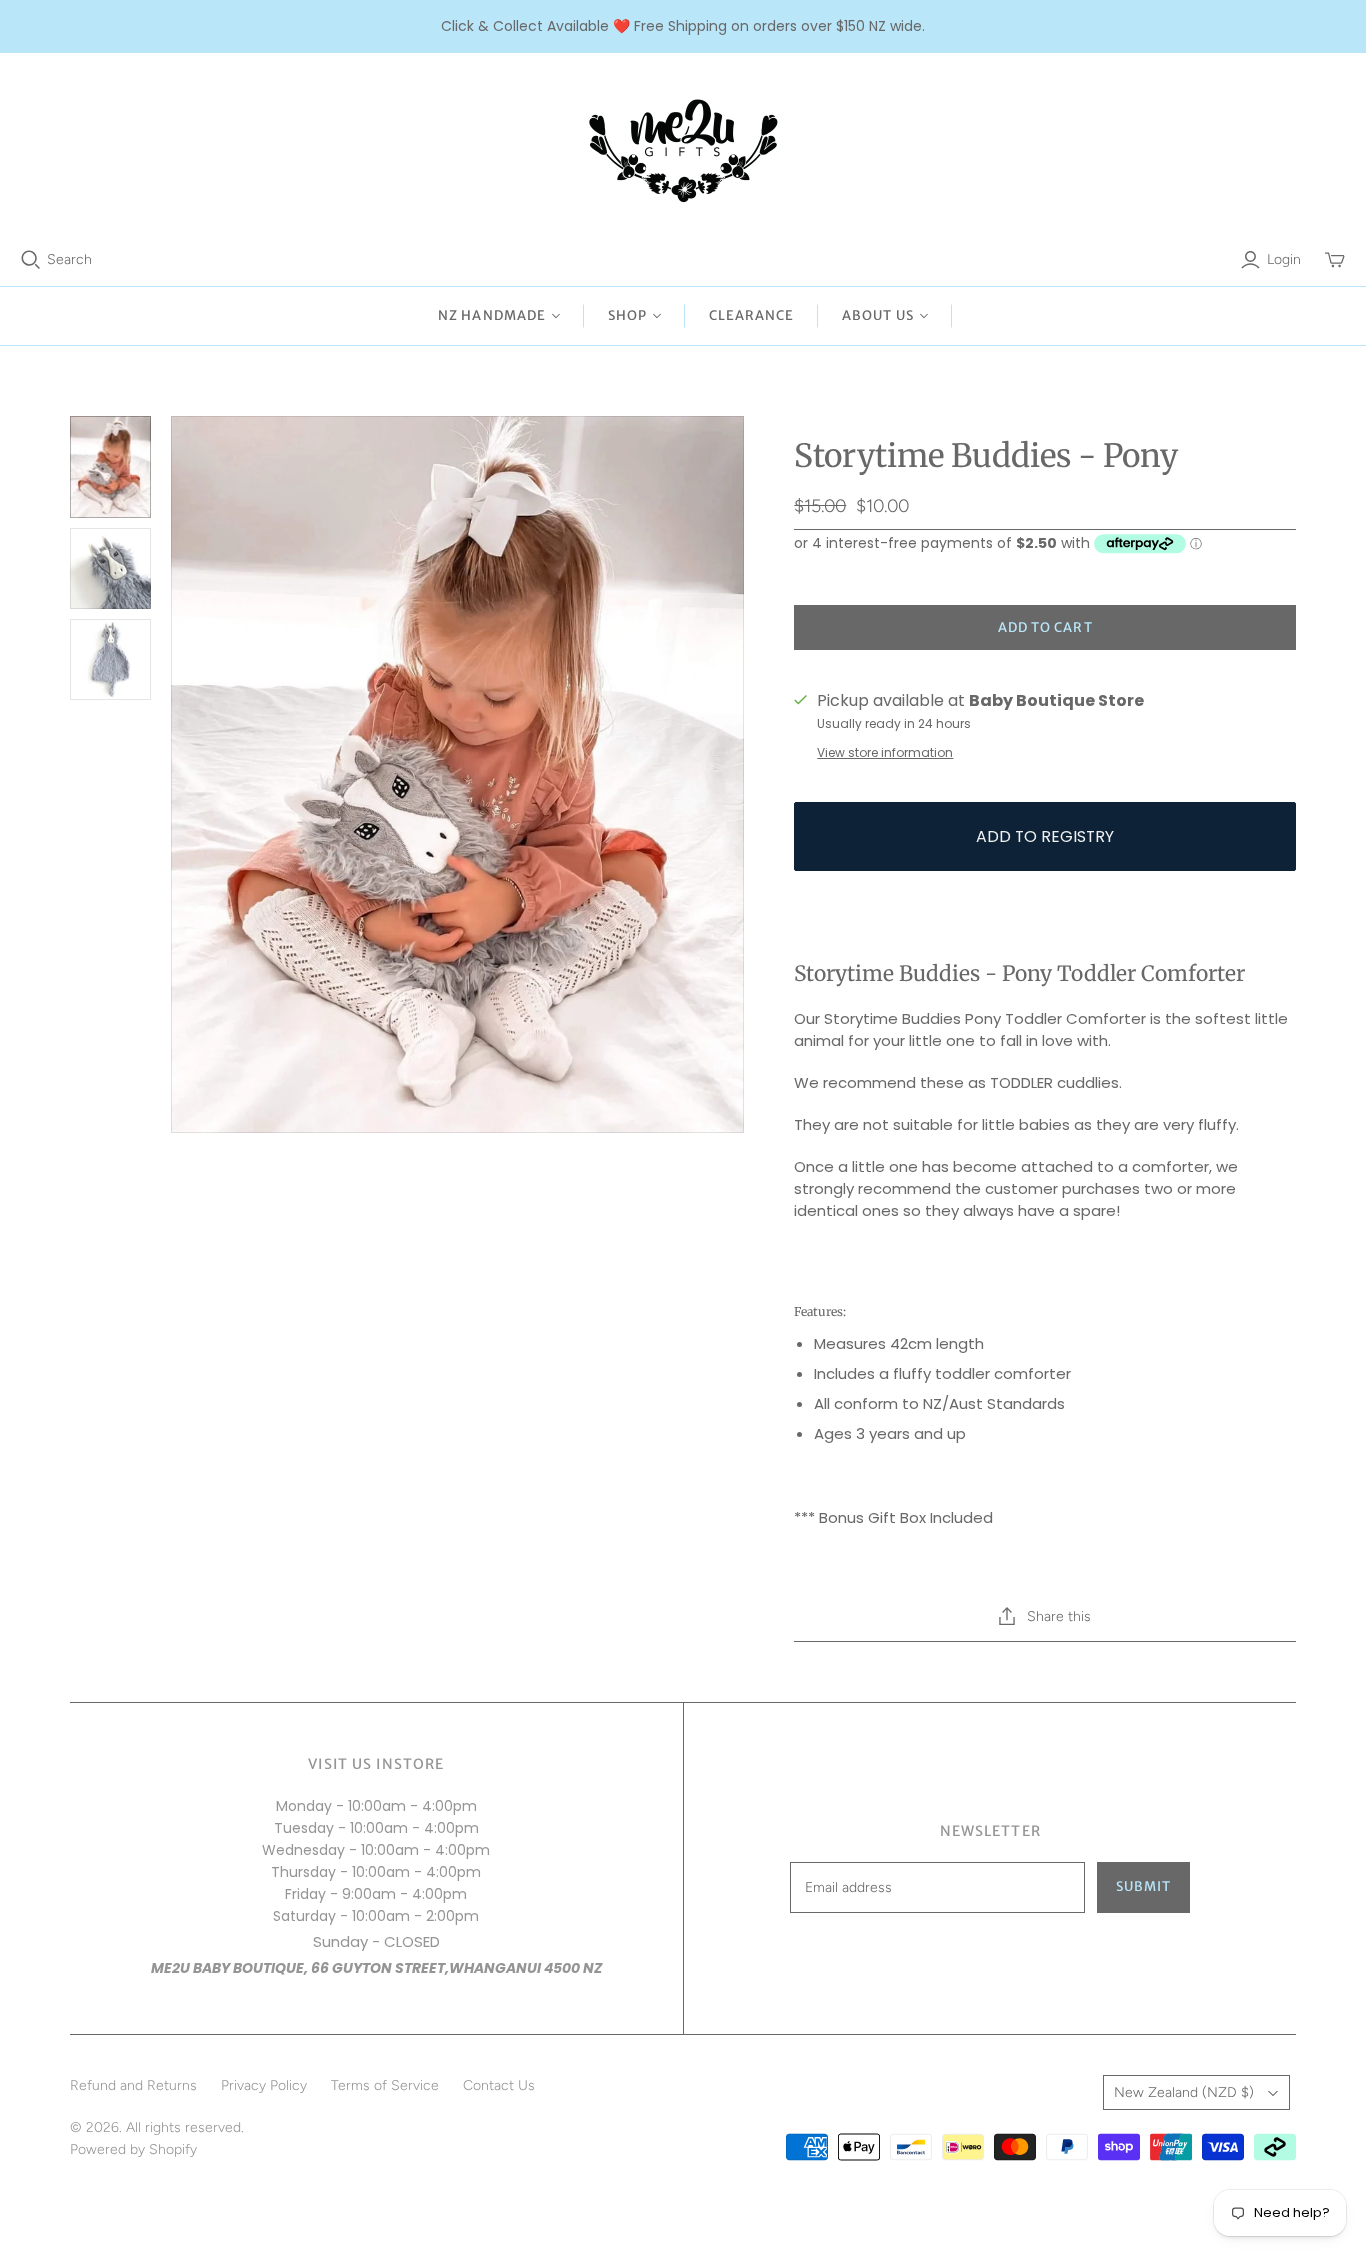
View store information (885, 752)
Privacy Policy (264, 2085)
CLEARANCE (751, 315)
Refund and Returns (133, 2085)
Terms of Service (385, 2085)
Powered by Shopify (133, 2149)
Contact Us (499, 2085)
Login (1284, 259)
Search (69, 259)
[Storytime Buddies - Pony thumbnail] (110, 467)
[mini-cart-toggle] (1335, 260)
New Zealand (1184, 2092)
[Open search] (31, 260)
